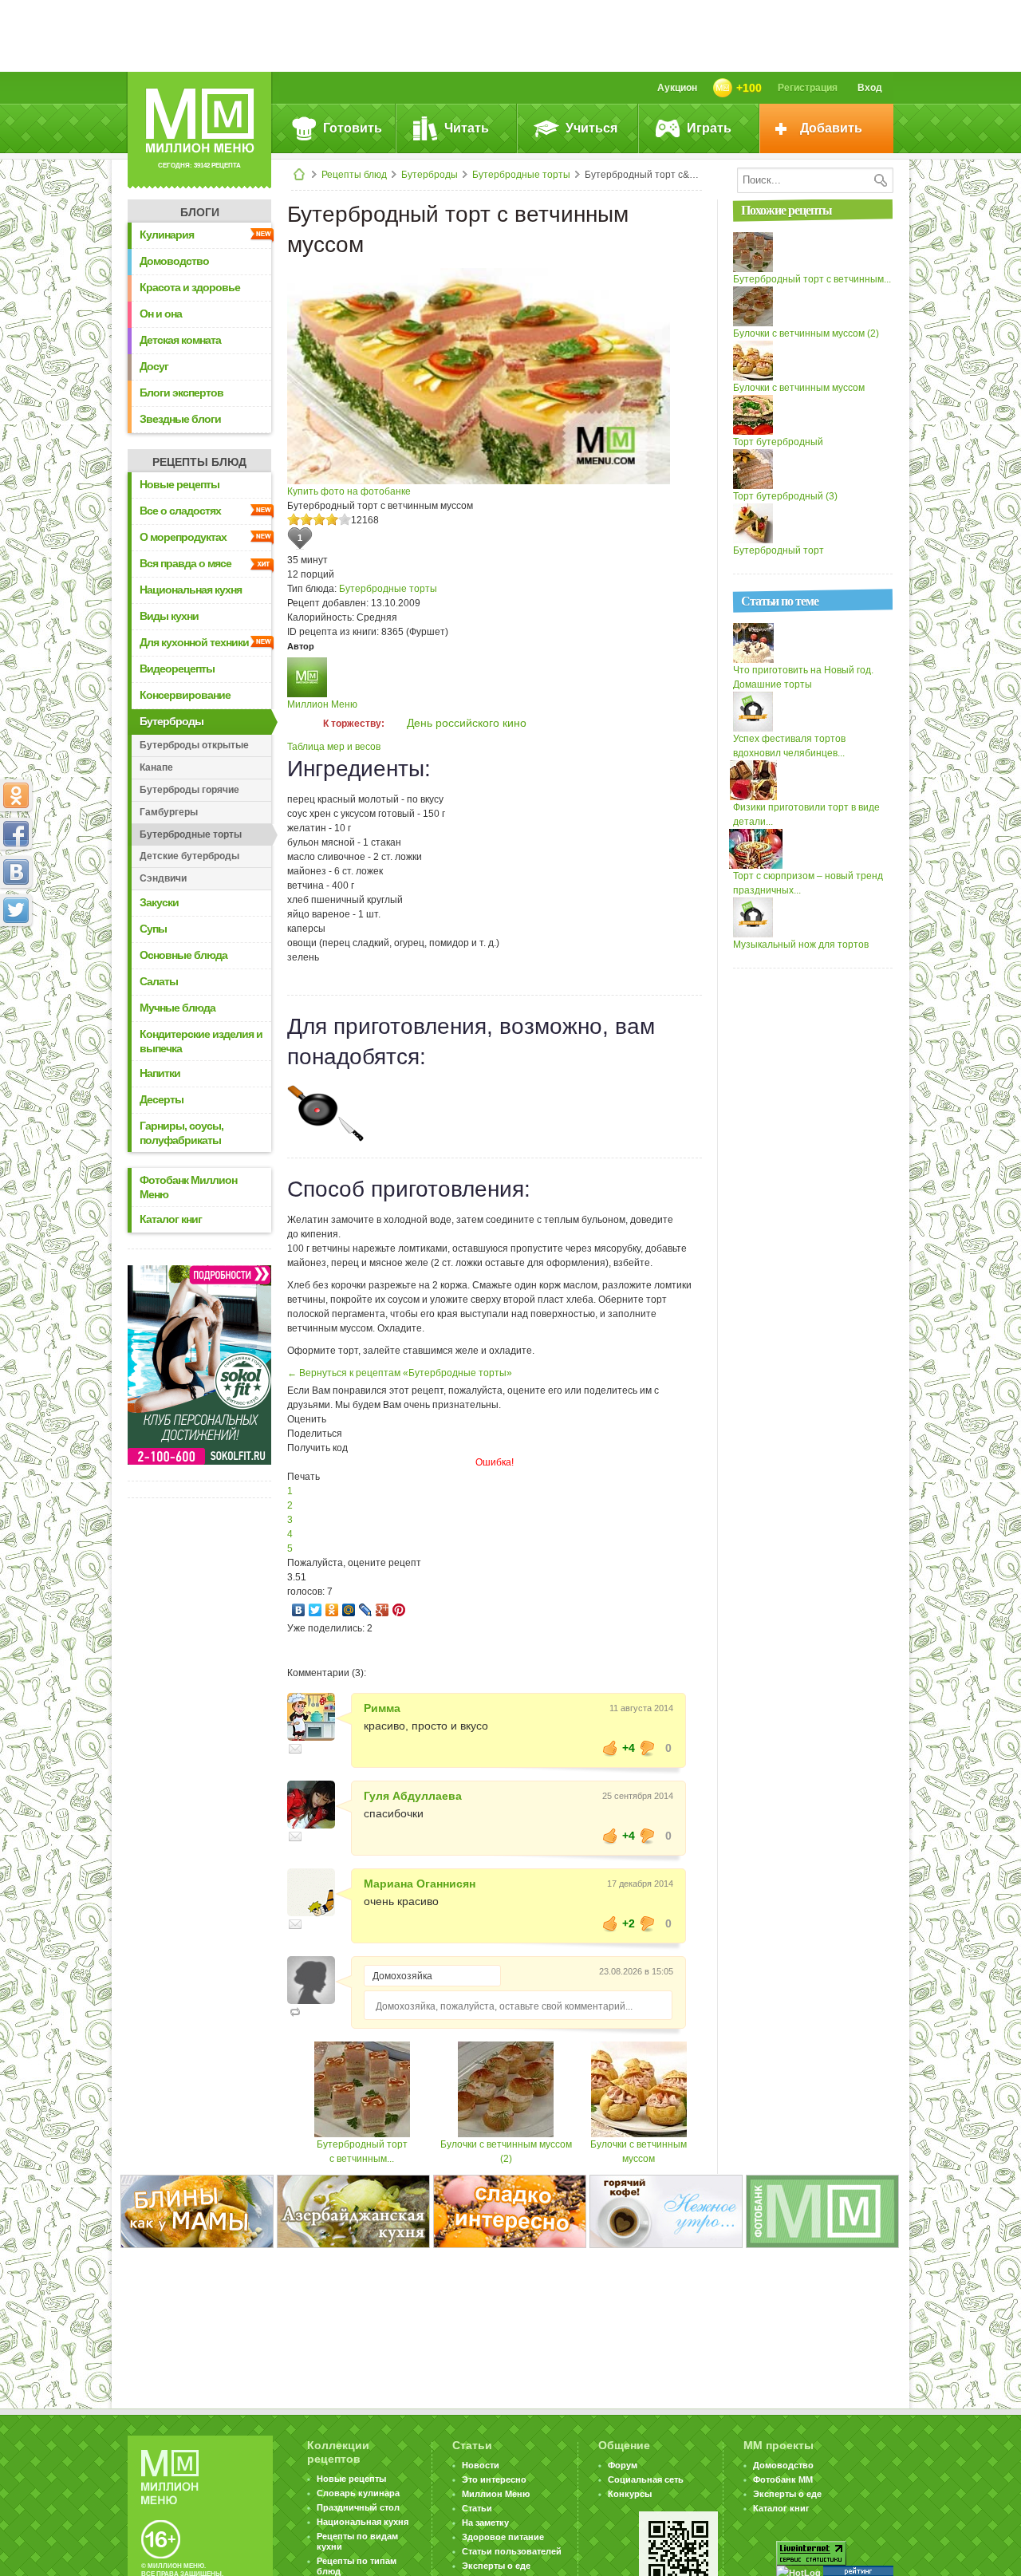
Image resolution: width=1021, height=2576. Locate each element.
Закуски (159, 902)
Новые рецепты (179, 484)
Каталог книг (171, 1219)
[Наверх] (16, 980)
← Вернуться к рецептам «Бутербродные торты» (400, 1373)
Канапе (156, 767)
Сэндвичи (163, 878)
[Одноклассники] (332, 1610)
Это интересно (494, 2479)
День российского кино (467, 723)
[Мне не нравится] (648, 1748)
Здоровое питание (503, 2537)
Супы (153, 929)
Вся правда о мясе (185, 563)
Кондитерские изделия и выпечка (201, 1041)
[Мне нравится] (610, 1748)
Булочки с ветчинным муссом (799, 388)
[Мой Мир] (349, 1610)
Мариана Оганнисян (420, 1884)
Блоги (200, 212)
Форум (623, 2465)
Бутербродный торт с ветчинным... (812, 279)
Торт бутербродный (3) (785, 496)
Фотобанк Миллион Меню (188, 1187)
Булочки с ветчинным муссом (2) (806, 333)
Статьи (477, 2508)
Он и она (161, 314)
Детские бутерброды (189, 856)
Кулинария (167, 235)
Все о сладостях (180, 511)
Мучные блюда (177, 1008)
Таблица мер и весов (334, 747)
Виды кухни (169, 616)
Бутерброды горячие (189, 790)
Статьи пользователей (512, 2551)
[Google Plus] (382, 1610)
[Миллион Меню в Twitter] (16, 910)
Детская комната (180, 340)
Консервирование (185, 695)
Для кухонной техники (194, 642)
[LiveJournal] (366, 1610)
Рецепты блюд (354, 175)
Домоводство (174, 261)
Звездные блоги (180, 419)
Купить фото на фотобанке (349, 491)
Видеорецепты (177, 669)
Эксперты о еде (496, 2566)
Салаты (159, 981)
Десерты (162, 1099)
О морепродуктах (183, 537)
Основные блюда (183, 955)
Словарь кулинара (358, 2493)
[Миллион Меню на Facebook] (16, 834)
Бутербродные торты (521, 175)
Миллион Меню (322, 704)
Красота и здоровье (190, 287)
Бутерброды (430, 175)
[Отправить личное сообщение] (295, 1749)
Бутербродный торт (779, 550)
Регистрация (808, 88)
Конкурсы (630, 2494)
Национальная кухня (191, 590)
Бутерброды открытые (194, 745)
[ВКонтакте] (299, 1610)
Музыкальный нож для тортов (801, 945)
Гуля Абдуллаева (413, 1796)
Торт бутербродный (778, 442)
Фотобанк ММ (783, 2479)
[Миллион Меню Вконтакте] (16, 872)
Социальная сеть (646, 2479)
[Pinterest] (399, 1610)
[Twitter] (315, 1610)
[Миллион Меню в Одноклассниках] (16, 795)
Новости (481, 2465)
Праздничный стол (358, 2507)
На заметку (485, 2523)
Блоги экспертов (181, 393)
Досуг (154, 366)
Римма (382, 1708)
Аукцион (677, 88)
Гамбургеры (169, 812)
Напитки (160, 1073)
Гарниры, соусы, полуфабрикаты (181, 1133)
